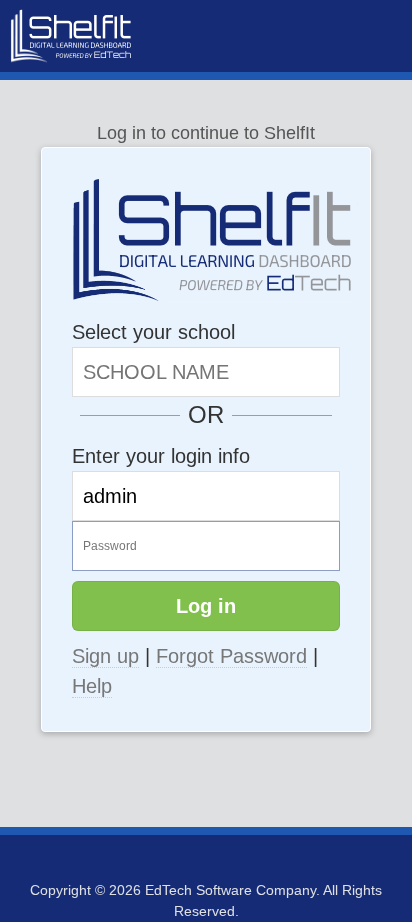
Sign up (105, 656)
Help (92, 686)
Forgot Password (231, 656)
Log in (206, 606)
